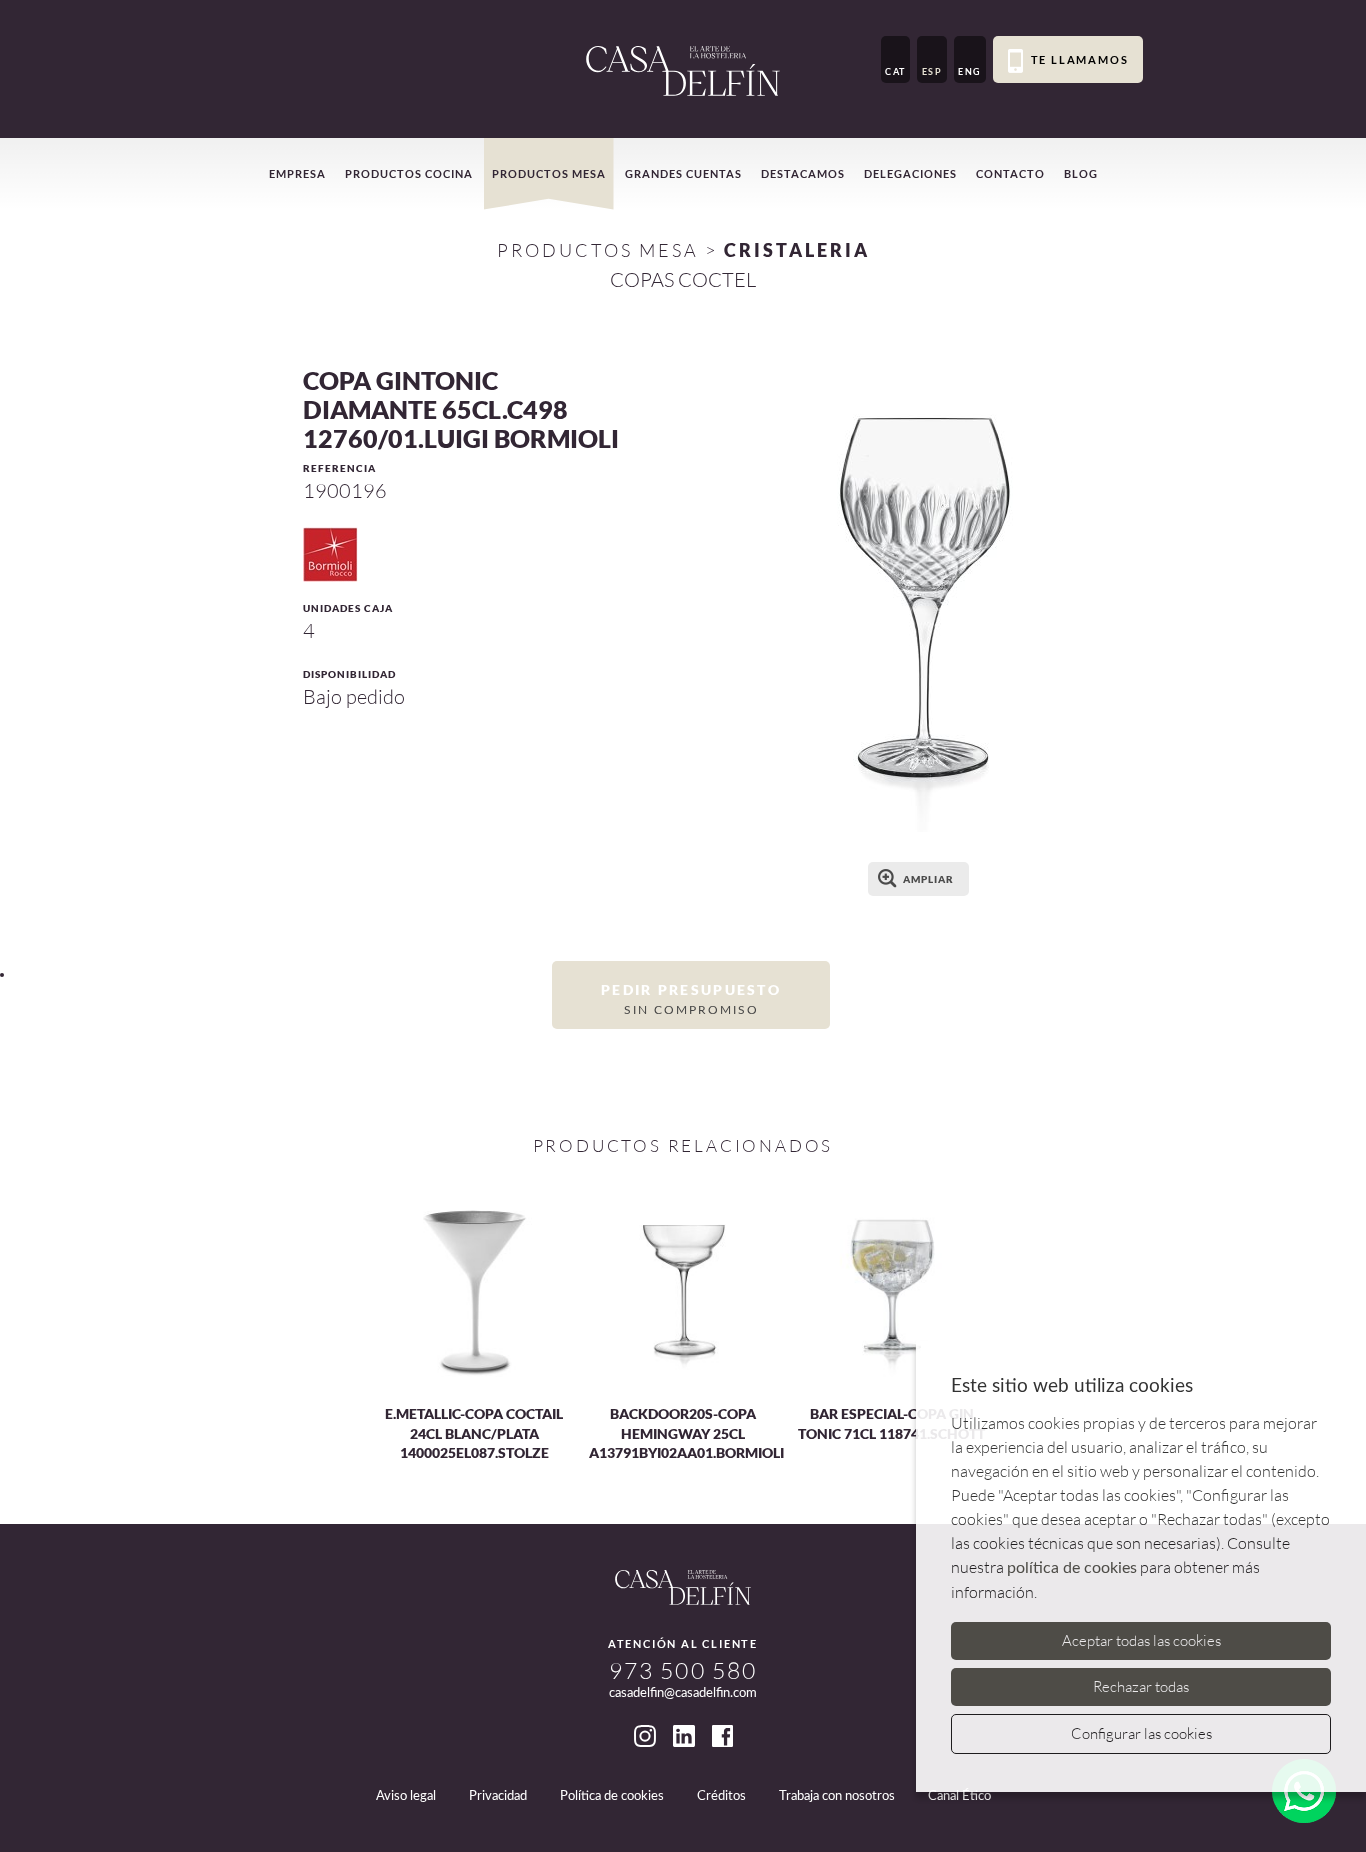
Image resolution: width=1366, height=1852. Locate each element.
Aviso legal (406, 1796)
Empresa (297, 173)
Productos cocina (409, 173)
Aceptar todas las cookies (1141, 1640)
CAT (895, 71)
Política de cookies (612, 1796)
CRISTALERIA (797, 250)
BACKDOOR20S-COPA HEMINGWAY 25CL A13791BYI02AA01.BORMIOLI (686, 1433)
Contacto (1010, 173)
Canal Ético (959, 1796)
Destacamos (803, 173)
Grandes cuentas (683, 173)
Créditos (721, 1796)
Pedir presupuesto (691, 998)
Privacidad (498, 1796)
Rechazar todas (1141, 1686)
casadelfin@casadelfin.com (683, 1693)
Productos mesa (549, 173)
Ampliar (928, 879)
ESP (932, 71)
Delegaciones (910, 173)
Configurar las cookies (1141, 1733)
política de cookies (1072, 1568)
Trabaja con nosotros (837, 1796)
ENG (970, 71)
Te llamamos (1080, 59)
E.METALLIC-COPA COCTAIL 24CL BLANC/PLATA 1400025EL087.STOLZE (474, 1433)
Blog (1081, 173)
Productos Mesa (598, 250)
